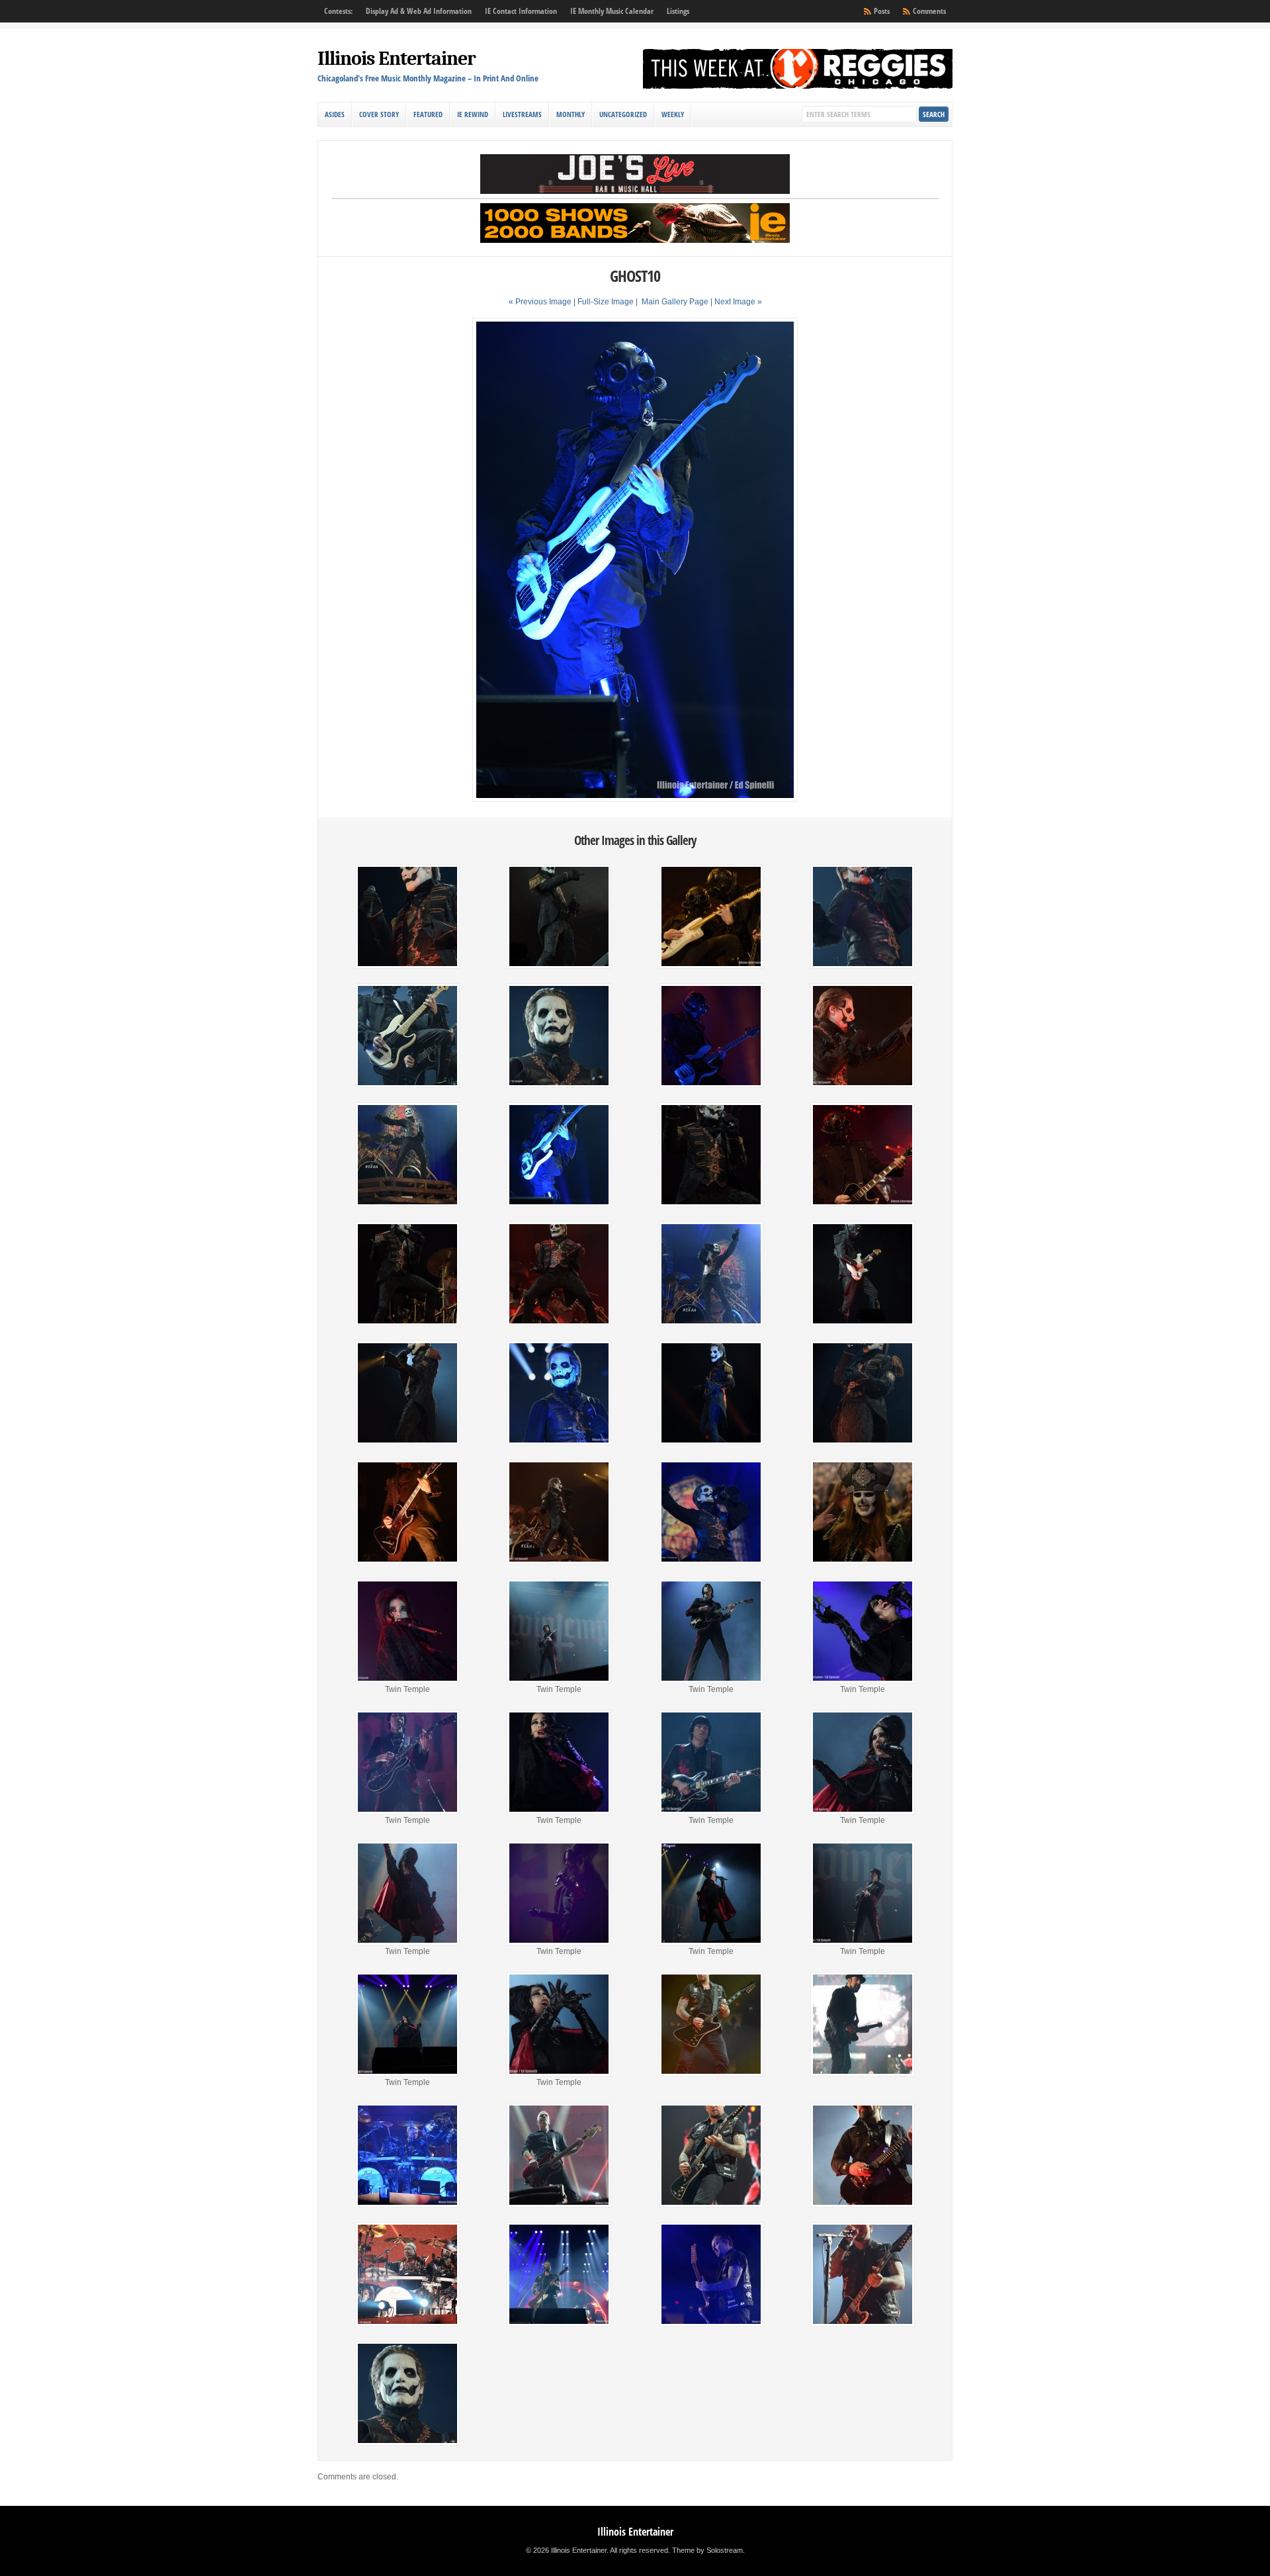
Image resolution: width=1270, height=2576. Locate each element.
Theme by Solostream (707, 2550)
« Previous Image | (543, 302)
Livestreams (522, 114)
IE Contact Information (521, 11)
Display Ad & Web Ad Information (419, 11)
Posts (882, 11)
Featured (428, 114)
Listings (678, 11)
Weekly (673, 114)
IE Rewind (473, 114)
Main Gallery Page (675, 302)
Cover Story (379, 114)
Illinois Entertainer (397, 59)
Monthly (571, 114)
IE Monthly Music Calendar (612, 11)
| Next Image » (736, 302)
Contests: (338, 11)
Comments (929, 11)
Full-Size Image (606, 302)
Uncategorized (623, 114)
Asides (335, 114)
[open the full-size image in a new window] (635, 799)
